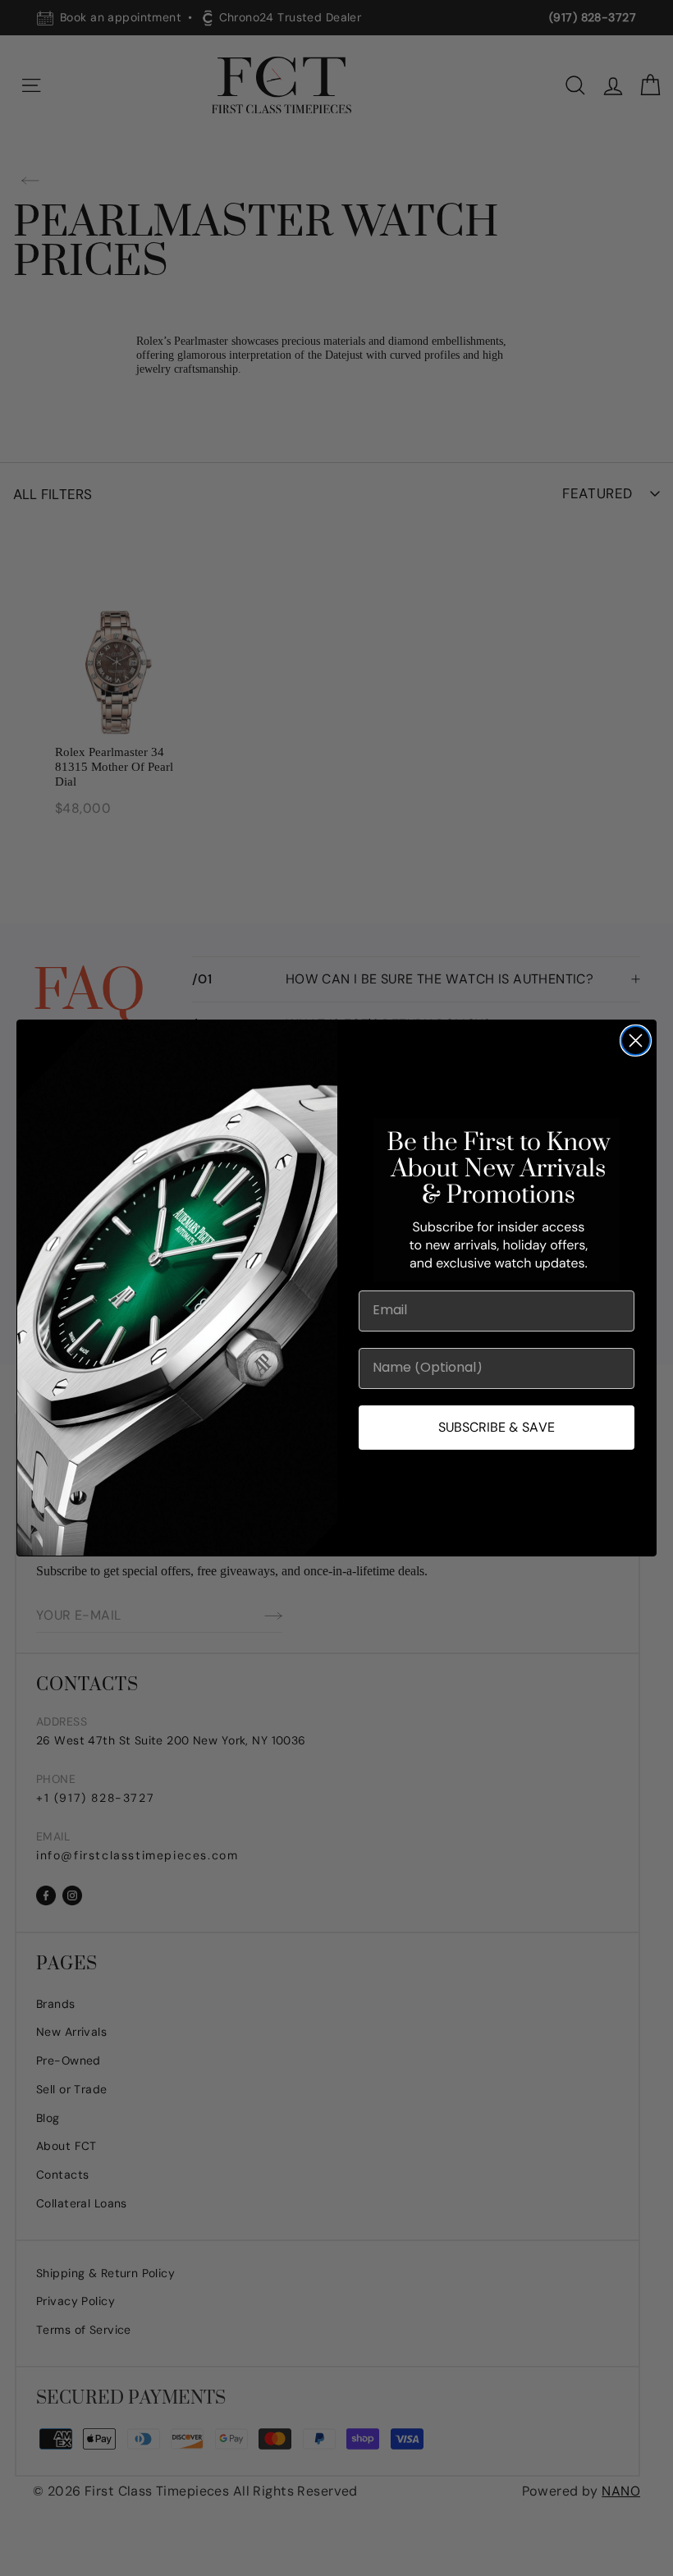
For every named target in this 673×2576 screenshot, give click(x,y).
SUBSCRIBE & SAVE (497, 1427)
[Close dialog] (636, 1040)
